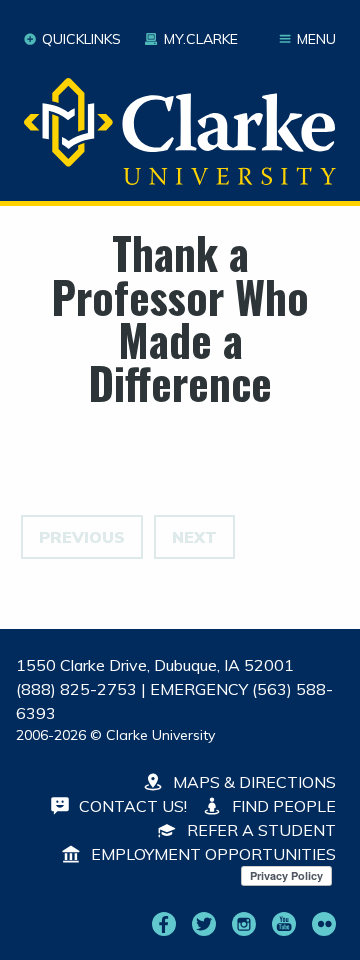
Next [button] (194, 537)
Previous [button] (82, 537)
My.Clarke (200, 39)
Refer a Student (259, 830)
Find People (282, 806)
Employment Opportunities (211, 854)
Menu (316, 39)
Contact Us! (131, 806)
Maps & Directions (252, 782)
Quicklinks (81, 39)
